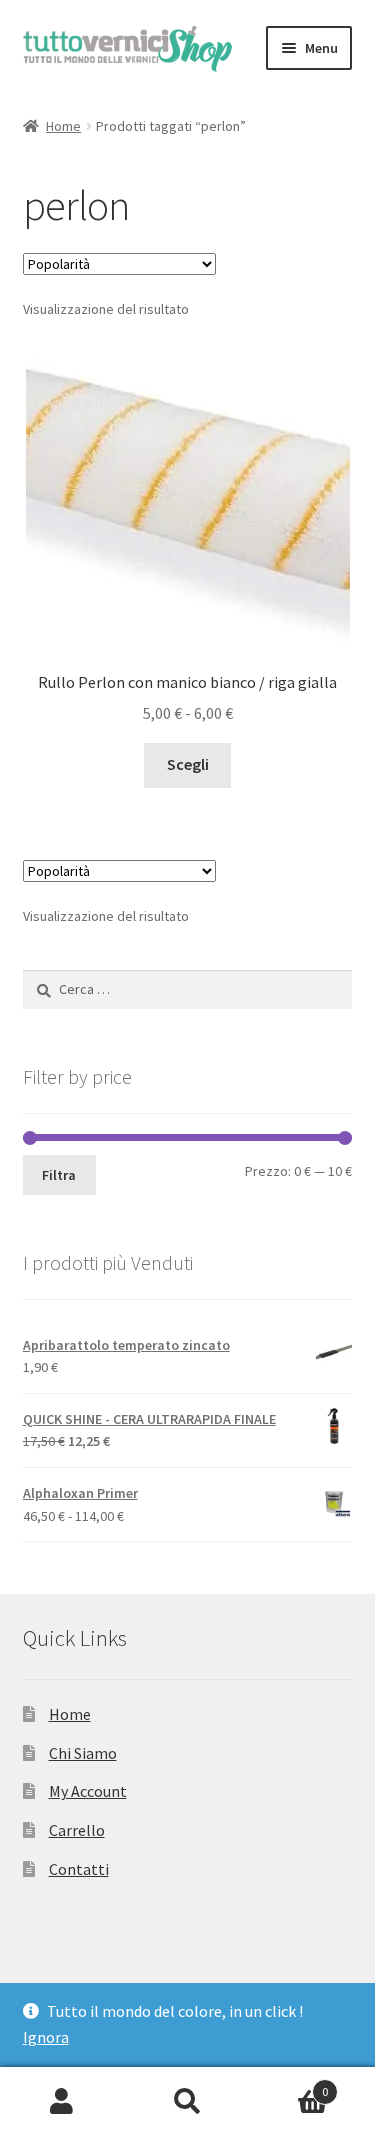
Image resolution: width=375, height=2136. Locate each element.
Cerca (187, 2102)
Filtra (59, 1175)
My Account (88, 1791)
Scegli (188, 764)
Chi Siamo (83, 1753)
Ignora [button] (46, 2037)
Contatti (79, 1869)
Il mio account (62, 2102)
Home (63, 126)
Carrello (77, 1830)
